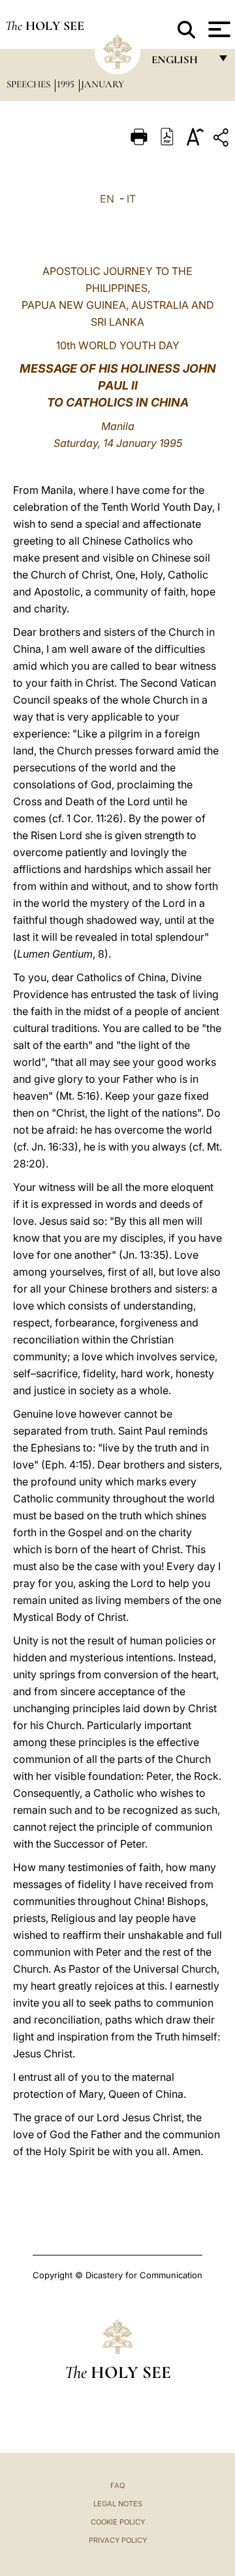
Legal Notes (118, 2504)
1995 (67, 84)
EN (107, 199)
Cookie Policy (118, 2522)
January (102, 84)
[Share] (223, 140)
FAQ (117, 2485)
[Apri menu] (218, 29)
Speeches (30, 84)
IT (131, 199)
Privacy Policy (118, 2540)
